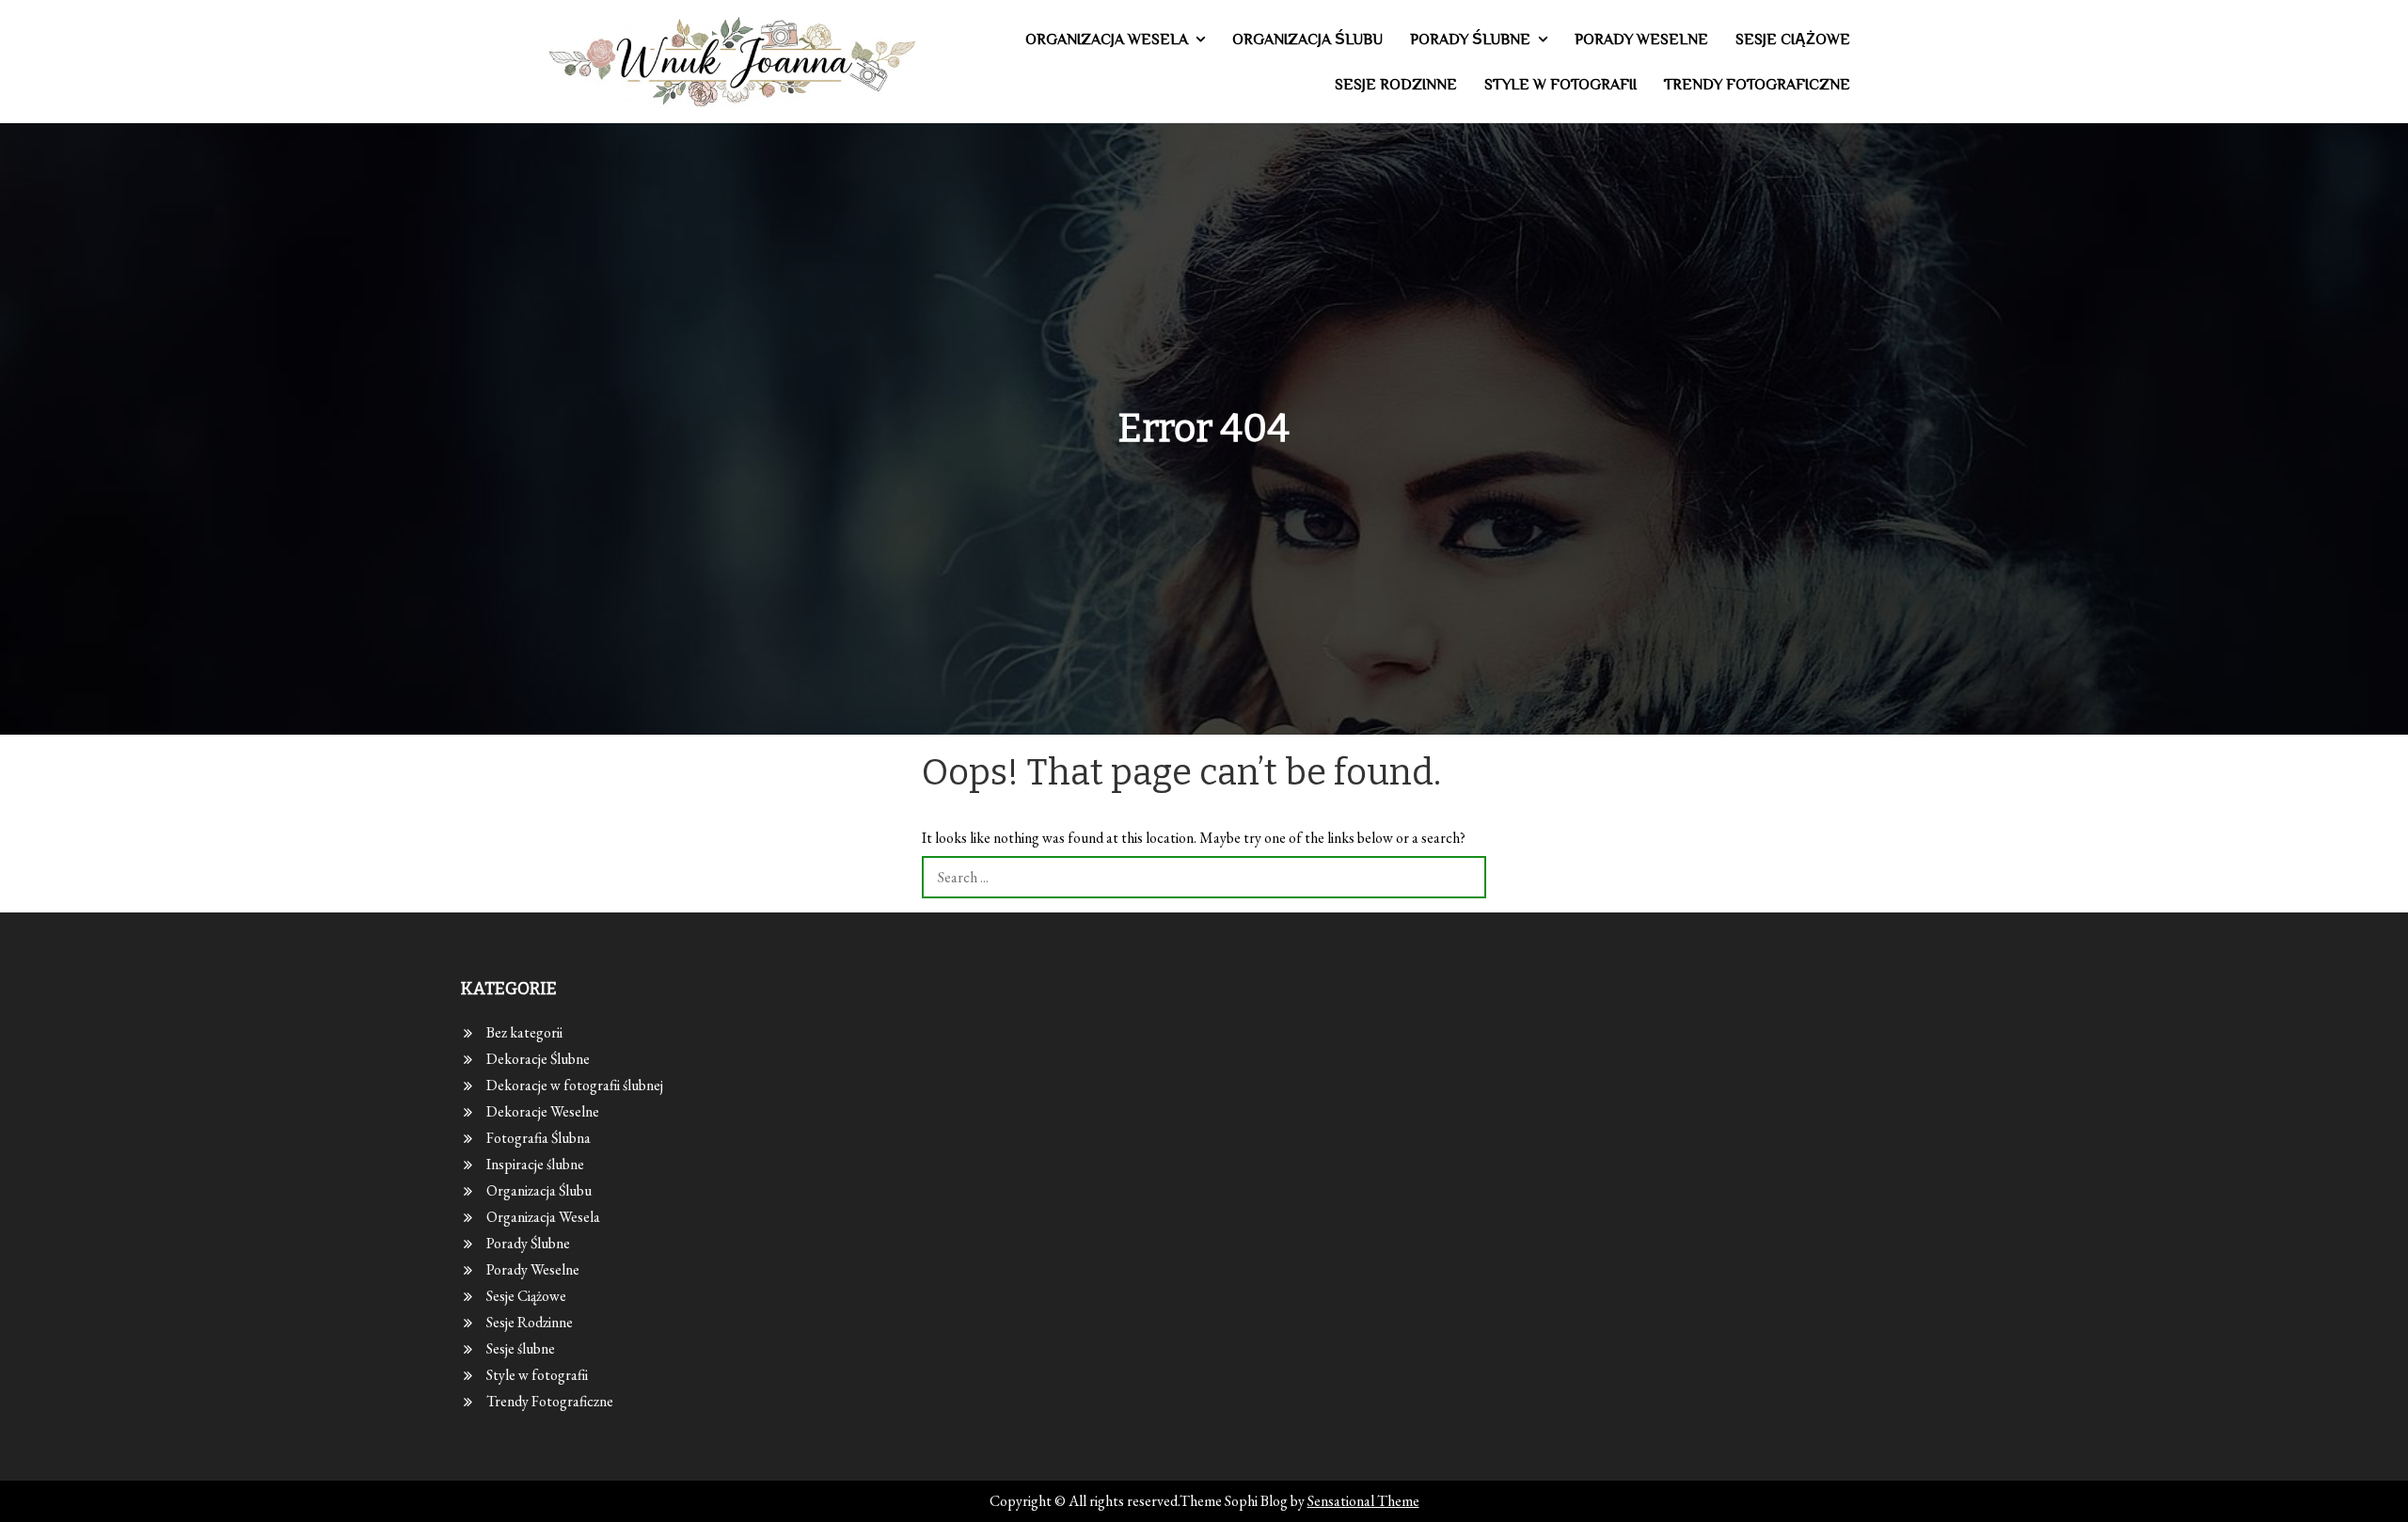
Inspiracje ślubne (535, 1164)
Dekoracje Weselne (543, 1111)
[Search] (1465, 877)
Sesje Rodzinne (1396, 85)
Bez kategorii (524, 1032)
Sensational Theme (1363, 1501)
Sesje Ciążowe (1793, 40)
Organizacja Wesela (1107, 40)
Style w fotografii (1560, 85)
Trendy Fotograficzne (1757, 85)
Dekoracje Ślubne (538, 1059)
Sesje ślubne (521, 1348)
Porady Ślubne (1470, 40)
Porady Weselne (1641, 40)
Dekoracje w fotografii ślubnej (575, 1085)
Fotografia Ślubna (539, 1138)
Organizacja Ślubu (1307, 40)
